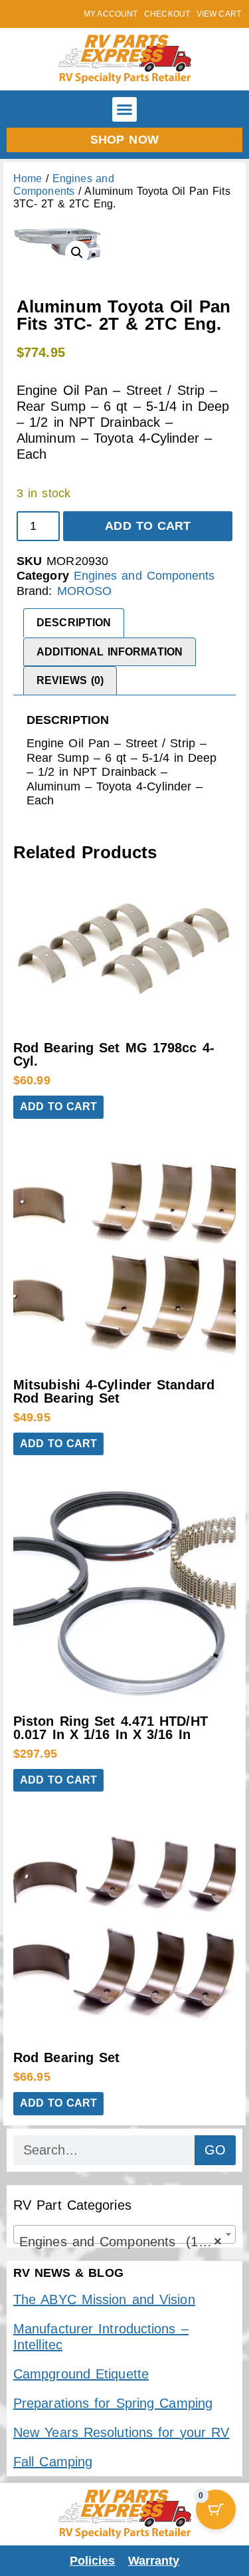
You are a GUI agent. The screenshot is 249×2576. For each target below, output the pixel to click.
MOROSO (85, 591)
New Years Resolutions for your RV (121, 2432)
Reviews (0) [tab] (70, 680)
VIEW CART (219, 14)
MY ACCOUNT (111, 14)
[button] (125, 110)
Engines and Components (144, 576)
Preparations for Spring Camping (113, 2403)
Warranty (154, 2561)
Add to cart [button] (58, 1107)
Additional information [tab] (110, 652)
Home (28, 178)
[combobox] (124, 2234)
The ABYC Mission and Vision (104, 2299)
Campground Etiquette (81, 2374)
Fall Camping (53, 2462)
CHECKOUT (167, 14)
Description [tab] (74, 623)
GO (215, 2150)
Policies (93, 2561)
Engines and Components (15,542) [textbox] (127, 2242)
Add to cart (148, 526)
